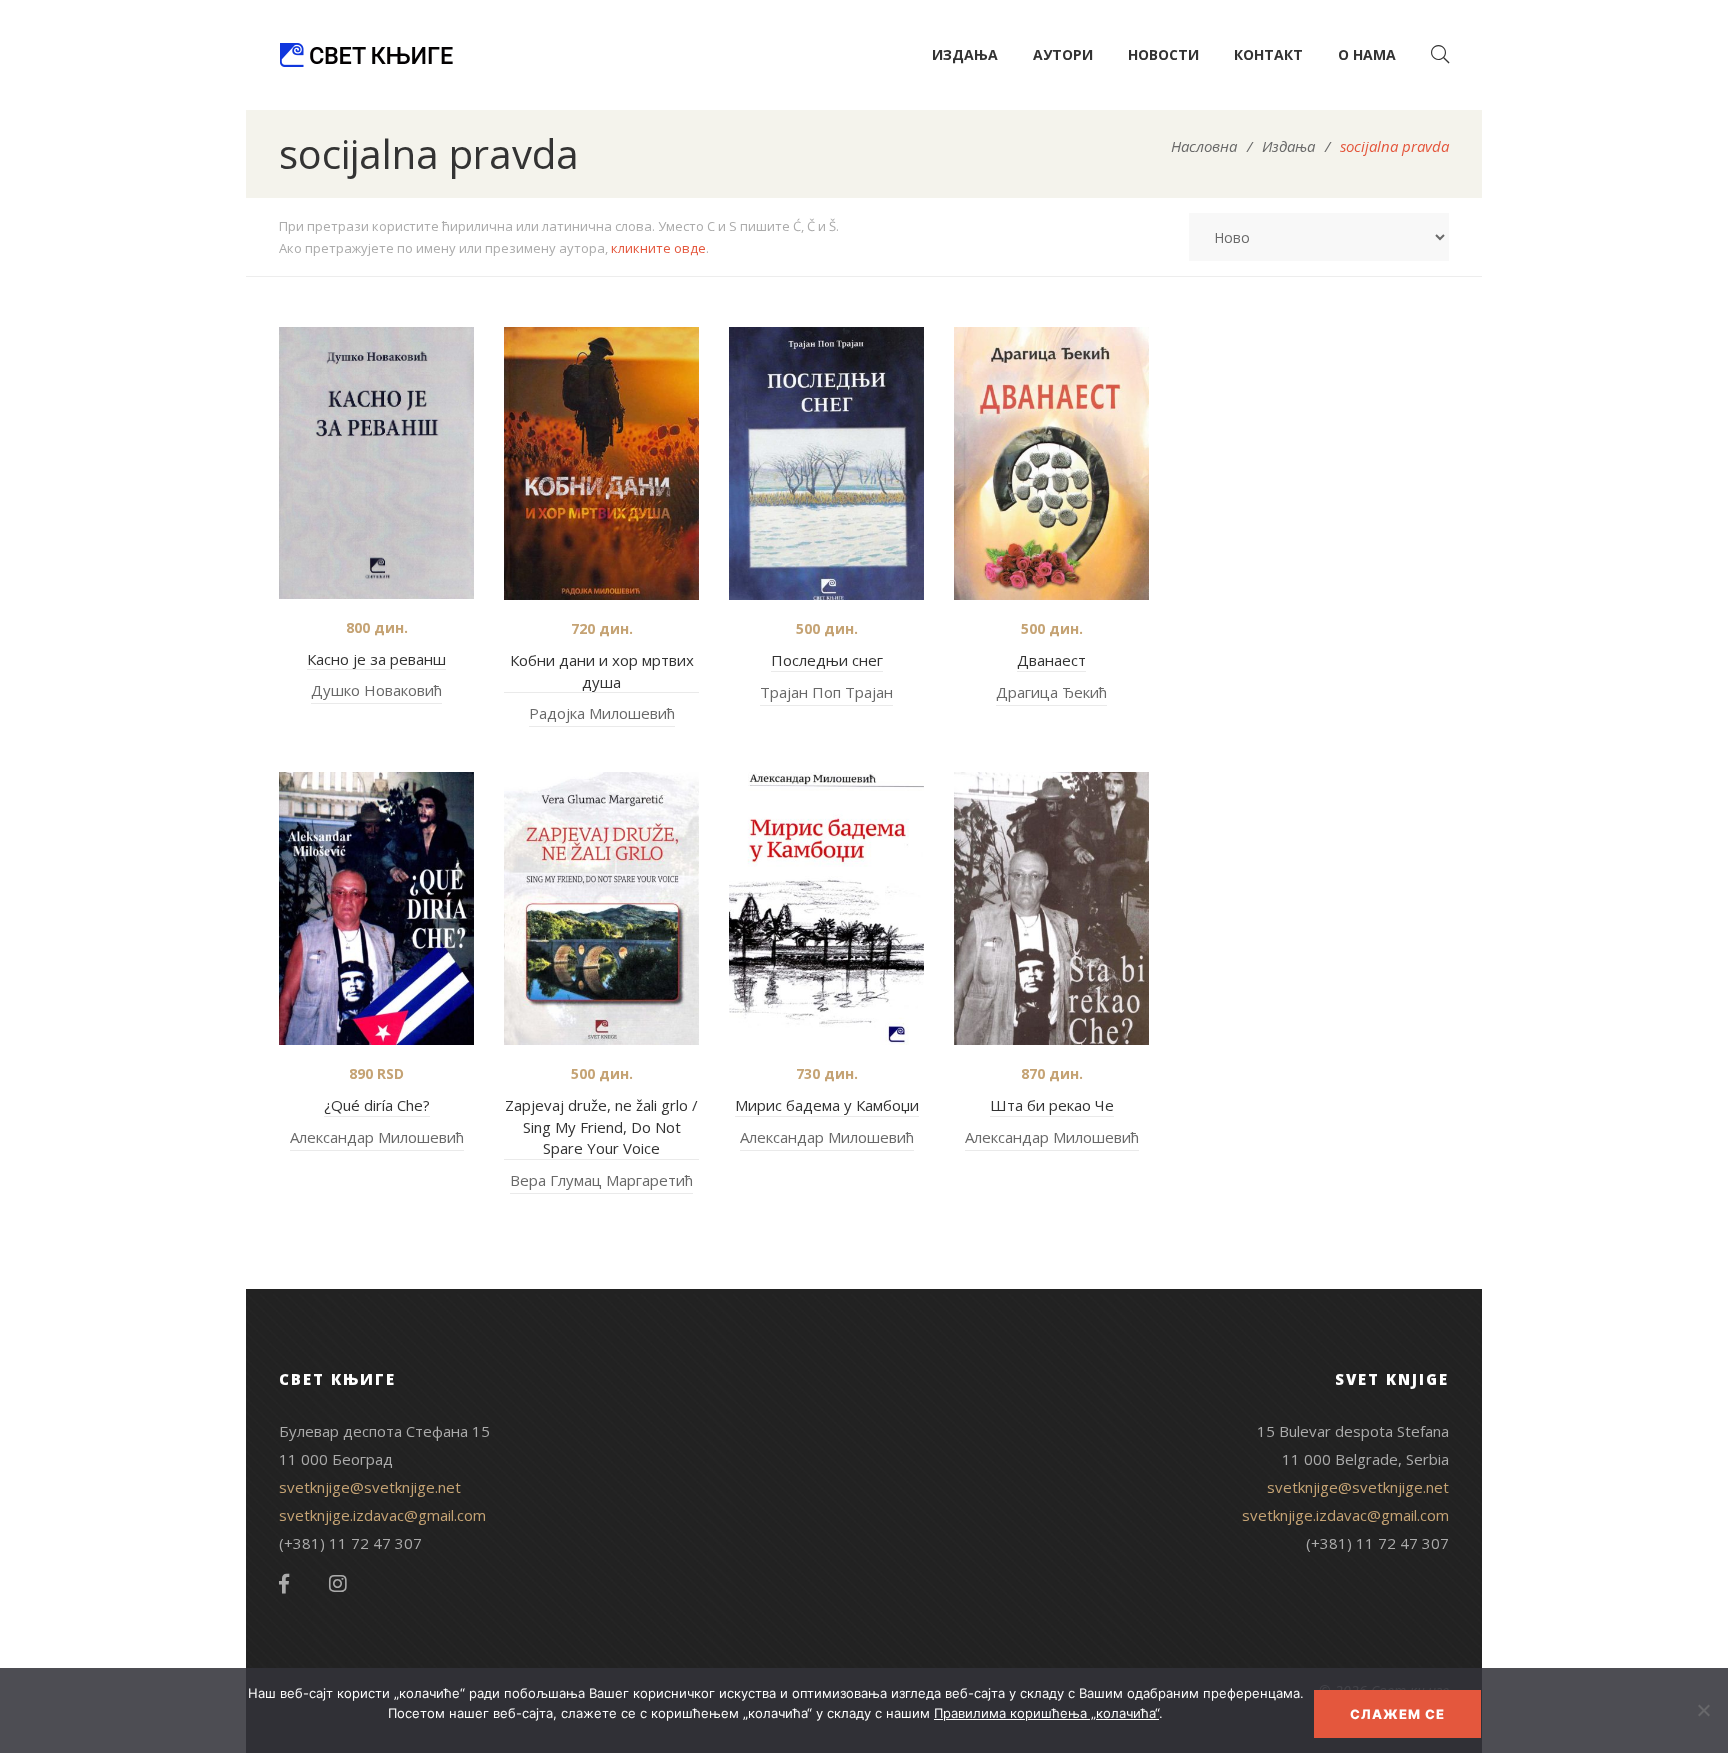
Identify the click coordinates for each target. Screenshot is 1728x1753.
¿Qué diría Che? (377, 1105)
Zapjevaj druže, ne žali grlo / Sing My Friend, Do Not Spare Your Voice (601, 1126)
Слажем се (1397, 1714)
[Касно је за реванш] (376, 463)
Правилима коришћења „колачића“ (1046, 1713)
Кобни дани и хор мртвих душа (602, 671)
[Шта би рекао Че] (1051, 908)
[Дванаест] (1051, 463)
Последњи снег (827, 660)
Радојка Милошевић (602, 713)
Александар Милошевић (377, 1137)
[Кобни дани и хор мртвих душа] (601, 463)
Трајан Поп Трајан (826, 692)
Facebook (284, 1584)
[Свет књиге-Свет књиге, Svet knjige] (366, 55)
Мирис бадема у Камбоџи (827, 1105)
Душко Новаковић (376, 690)
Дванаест (1051, 660)
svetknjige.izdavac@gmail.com (382, 1515)
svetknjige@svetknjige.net (370, 1487)
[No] (1703, 1710)
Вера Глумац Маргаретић (601, 1180)
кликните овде (658, 248)
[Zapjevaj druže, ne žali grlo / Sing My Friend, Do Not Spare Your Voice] (601, 908)
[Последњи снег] (826, 463)
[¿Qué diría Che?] (376, 908)
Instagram (338, 1584)
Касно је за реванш (376, 659)
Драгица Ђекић (1051, 692)
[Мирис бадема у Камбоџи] (826, 908)
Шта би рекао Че (1052, 1105)
